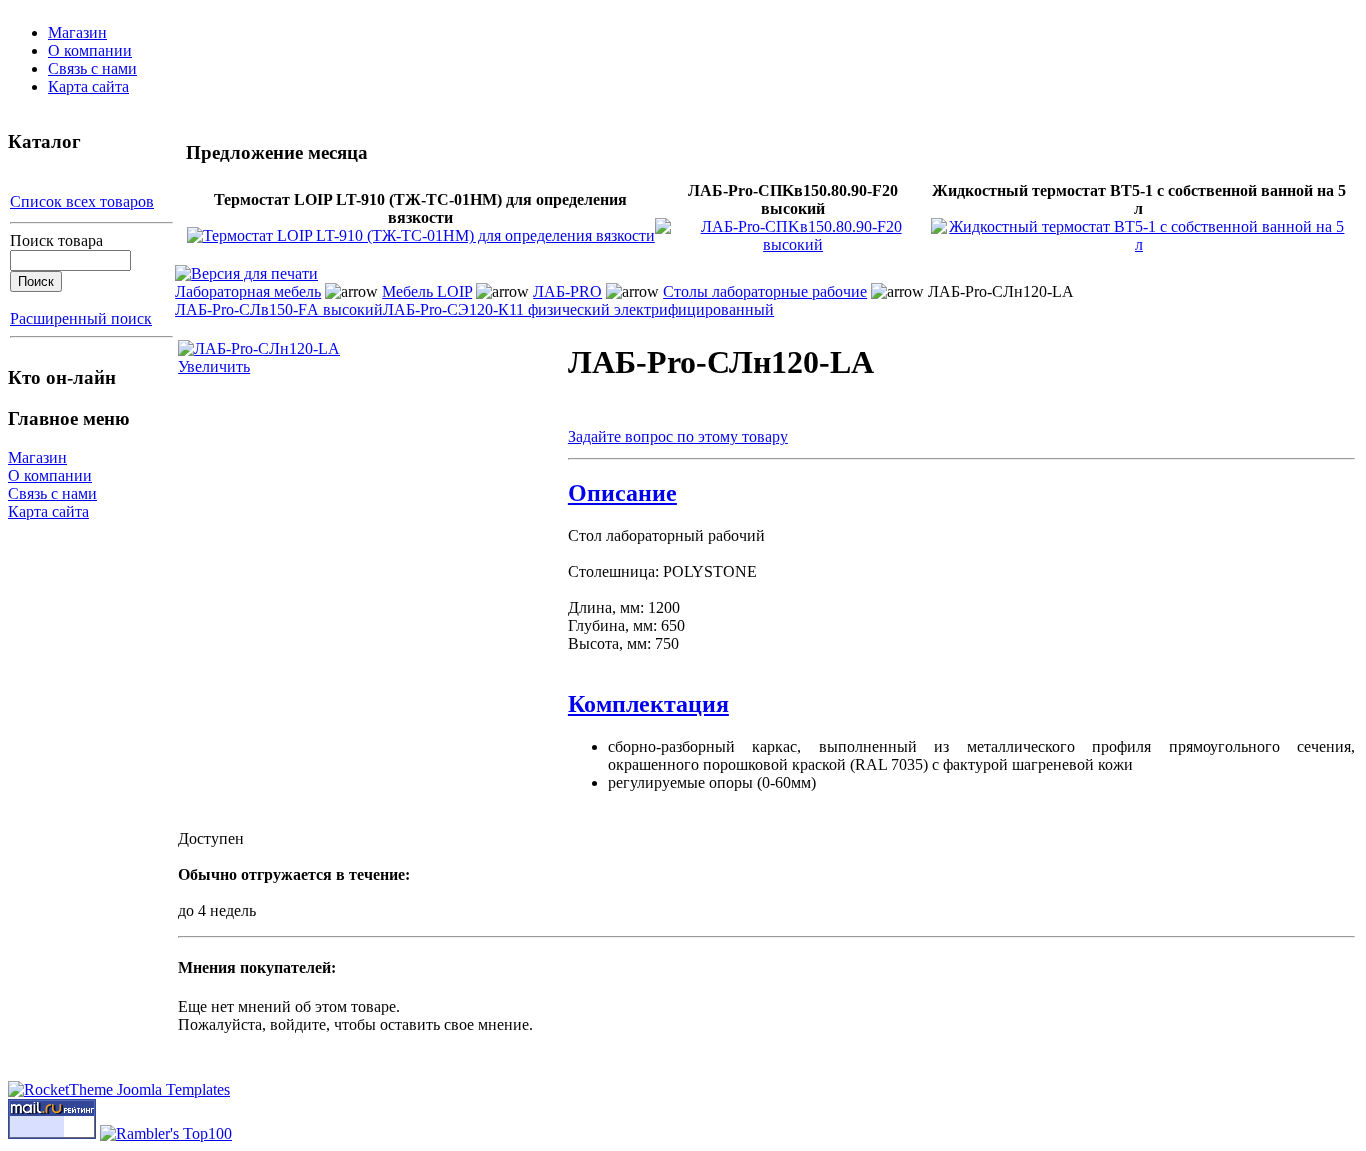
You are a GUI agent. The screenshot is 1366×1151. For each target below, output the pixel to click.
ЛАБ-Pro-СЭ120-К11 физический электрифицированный (578, 309)
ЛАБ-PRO (567, 291)
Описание (622, 493)
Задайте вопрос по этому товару (678, 436)
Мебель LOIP (427, 291)
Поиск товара (56, 240)
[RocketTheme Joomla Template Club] (119, 1089)
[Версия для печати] (246, 268)
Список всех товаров (82, 201)
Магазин (77, 32)
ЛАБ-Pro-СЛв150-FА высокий (279, 309)
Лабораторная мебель (248, 291)
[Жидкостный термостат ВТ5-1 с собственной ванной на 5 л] (1139, 244)
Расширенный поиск (81, 318)
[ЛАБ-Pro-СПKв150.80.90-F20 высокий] (793, 244)
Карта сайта (88, 86)
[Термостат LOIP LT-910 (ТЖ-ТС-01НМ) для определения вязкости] (421, 235)
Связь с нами (92, 68)
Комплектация (648, 704)
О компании (90, 50)
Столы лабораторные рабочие (765, 291)
